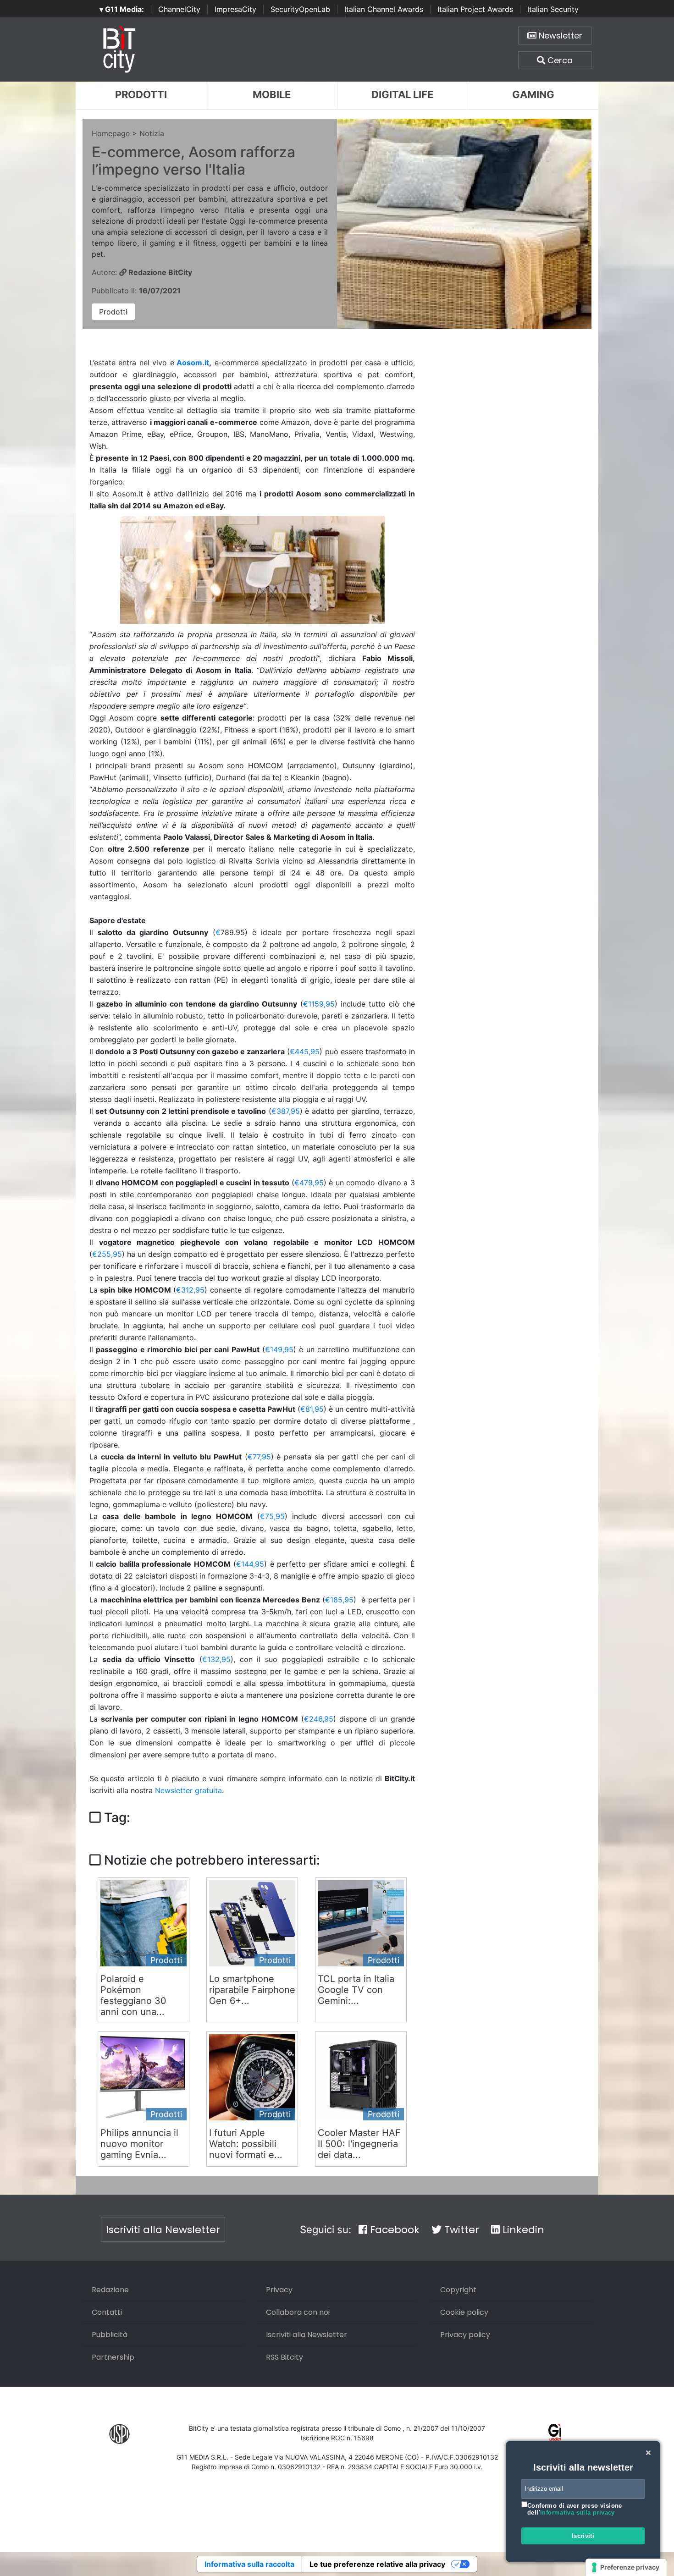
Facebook (393, 2230)
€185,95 (339, 1600)
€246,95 (319, 1719)
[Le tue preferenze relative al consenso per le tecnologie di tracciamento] (626, 2567)
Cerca (559, 60)
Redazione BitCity (159, 272)
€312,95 (190, 1290)
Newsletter (559, 36)
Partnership (113, 2357)
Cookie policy (464, 2312)
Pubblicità (110, 2335)
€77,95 (259, 1457)
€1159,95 (319, 1004)
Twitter (460, 2230)
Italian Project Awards (475, 9)
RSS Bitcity (285, 2357)
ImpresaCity (235, 9)
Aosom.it (193, 363)
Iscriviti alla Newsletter (163, 2230)
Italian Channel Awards (384, 9)
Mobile (272, 94)
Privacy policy (465, 2335)
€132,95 (216, 1659)
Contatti (107, 2312)
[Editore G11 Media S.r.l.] (555, 2433)
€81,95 (312, 1409)
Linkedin (522, 2230)
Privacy (279, 2290)
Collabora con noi (298, 2312)
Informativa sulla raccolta (249, 2564)
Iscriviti (583, 2536)
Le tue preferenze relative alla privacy (377, 2564)
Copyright (458, 2290)
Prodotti (141, 94)
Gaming (533, 94)
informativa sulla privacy (577, 2513)
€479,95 (309, 1183)
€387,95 (286, 1111)
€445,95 (305, 1051)
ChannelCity (179, 9)
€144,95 (250, 1564)
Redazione (110, 2290)
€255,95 (107, 1254)
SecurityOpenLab (300, 9)
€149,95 (279, 1349)
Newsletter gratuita (188, 1790)
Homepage (111, 133)
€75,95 (272, 1516)
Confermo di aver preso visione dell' (575, 2509)
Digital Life (402, 94)
